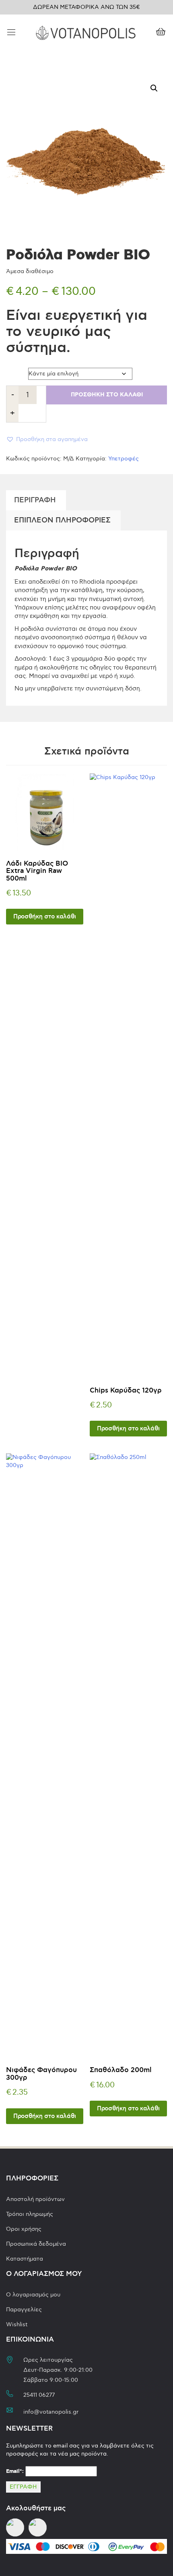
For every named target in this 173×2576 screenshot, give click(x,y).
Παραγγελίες (24, 2310)
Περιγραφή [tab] (35, 500)
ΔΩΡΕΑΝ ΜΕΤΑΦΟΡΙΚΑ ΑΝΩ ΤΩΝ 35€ (86, 7)
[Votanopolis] (86, 32)
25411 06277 (39, 2395)
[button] (154, 88)
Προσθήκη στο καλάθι (107, 395)
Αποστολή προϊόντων (35, 2199)
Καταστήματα (25, 2259)
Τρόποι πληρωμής (30, 2214)
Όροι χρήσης (24, 2229)
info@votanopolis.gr (51, 2412)
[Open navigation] (11, 33)
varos (14, 372)
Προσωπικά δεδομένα (36, 2244)
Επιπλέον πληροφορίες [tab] (62, 520)
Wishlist (17, 2324)
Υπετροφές (124, 459)
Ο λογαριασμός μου (33, 2295)
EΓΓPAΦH (23, 2487)
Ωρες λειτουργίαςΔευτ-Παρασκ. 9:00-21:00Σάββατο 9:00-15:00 (58, 2370)
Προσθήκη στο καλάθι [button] (45, 917)
